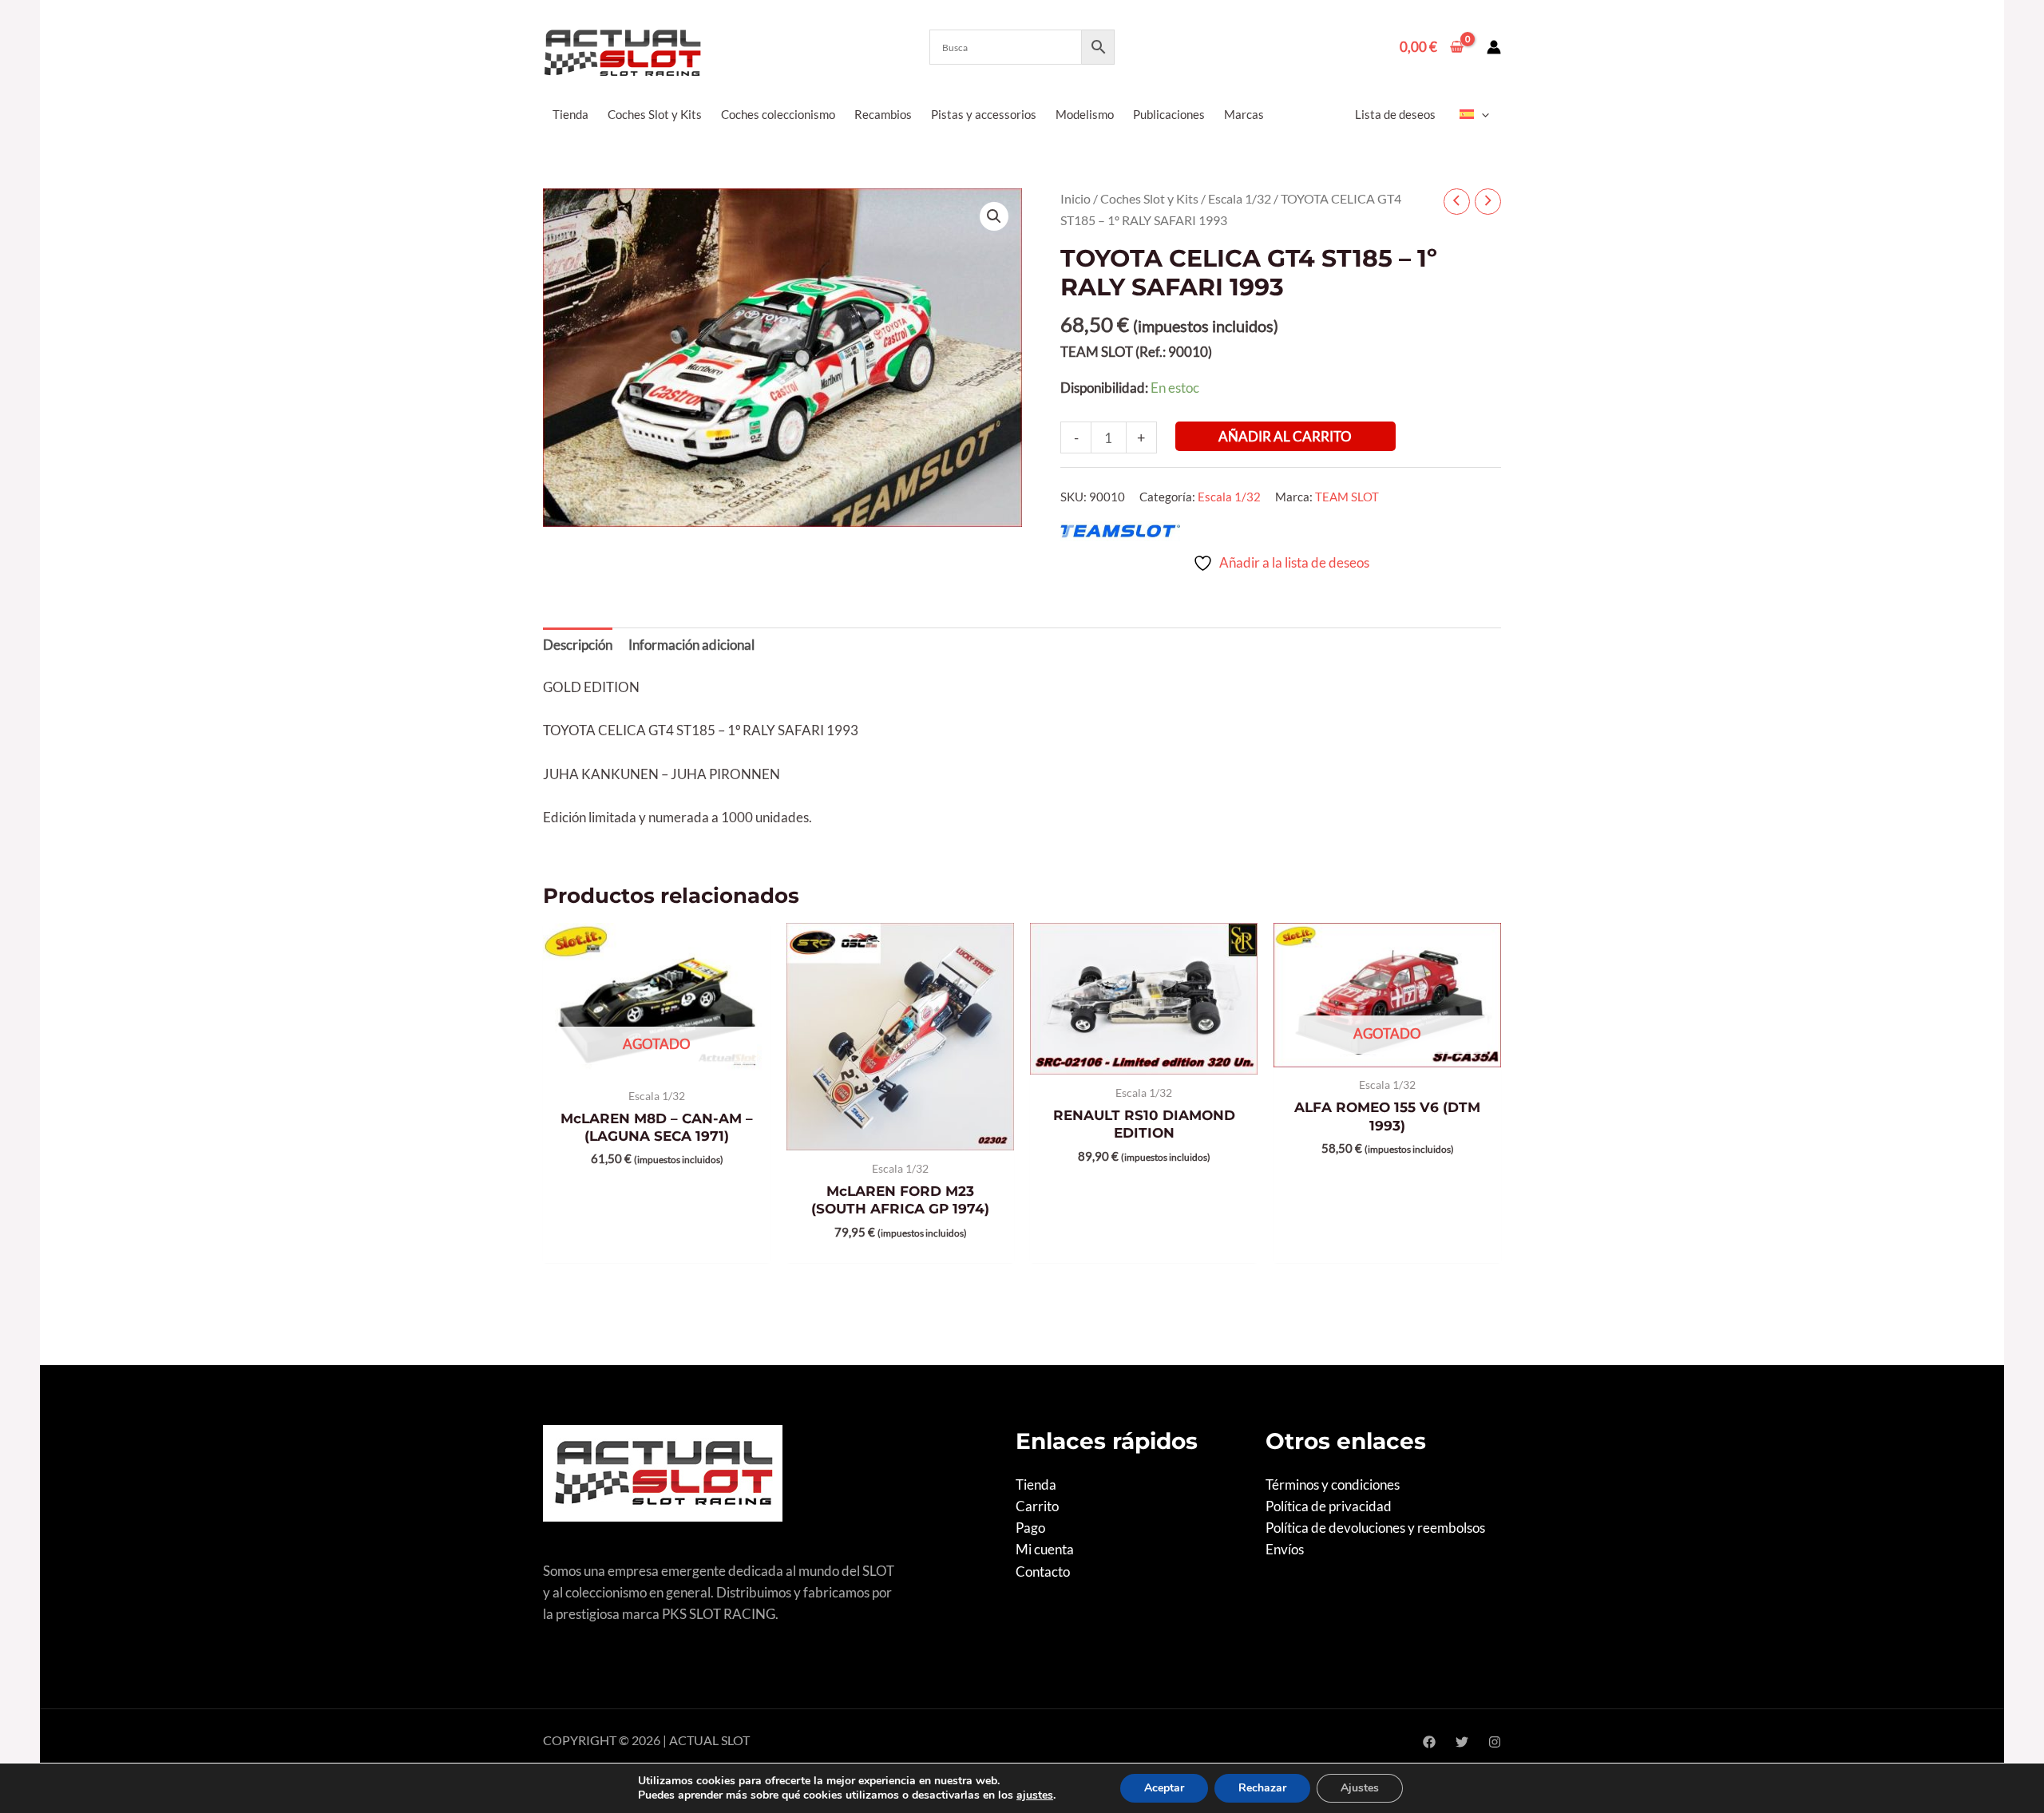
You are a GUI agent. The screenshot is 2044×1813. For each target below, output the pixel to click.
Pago (1030, 1528)
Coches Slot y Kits (1149, 199)
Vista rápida (657, 1061)
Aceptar (1164, 1788)
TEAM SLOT (1347, 497)
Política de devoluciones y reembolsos (1375, 1528)
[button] (1482, 114)
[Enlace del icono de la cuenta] (1494, 47)
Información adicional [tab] (691, 645)
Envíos (1285, 1549)
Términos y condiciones (1333, 1484)
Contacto (1043, 1572)
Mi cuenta (1045, 1549)
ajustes (1035, 1795)
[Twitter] (1462, 1742)
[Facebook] (1429, 1742)
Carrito (1037, 1506)
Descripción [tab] (578, 645)
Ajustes (1360, 1788)
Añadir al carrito (1285, 436)
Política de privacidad (1329, 1506)
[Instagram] (1495, 1742)
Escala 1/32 (1240, 199)
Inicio (1075, 199)
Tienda (1036, 1484)
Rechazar (1262, 1788)
